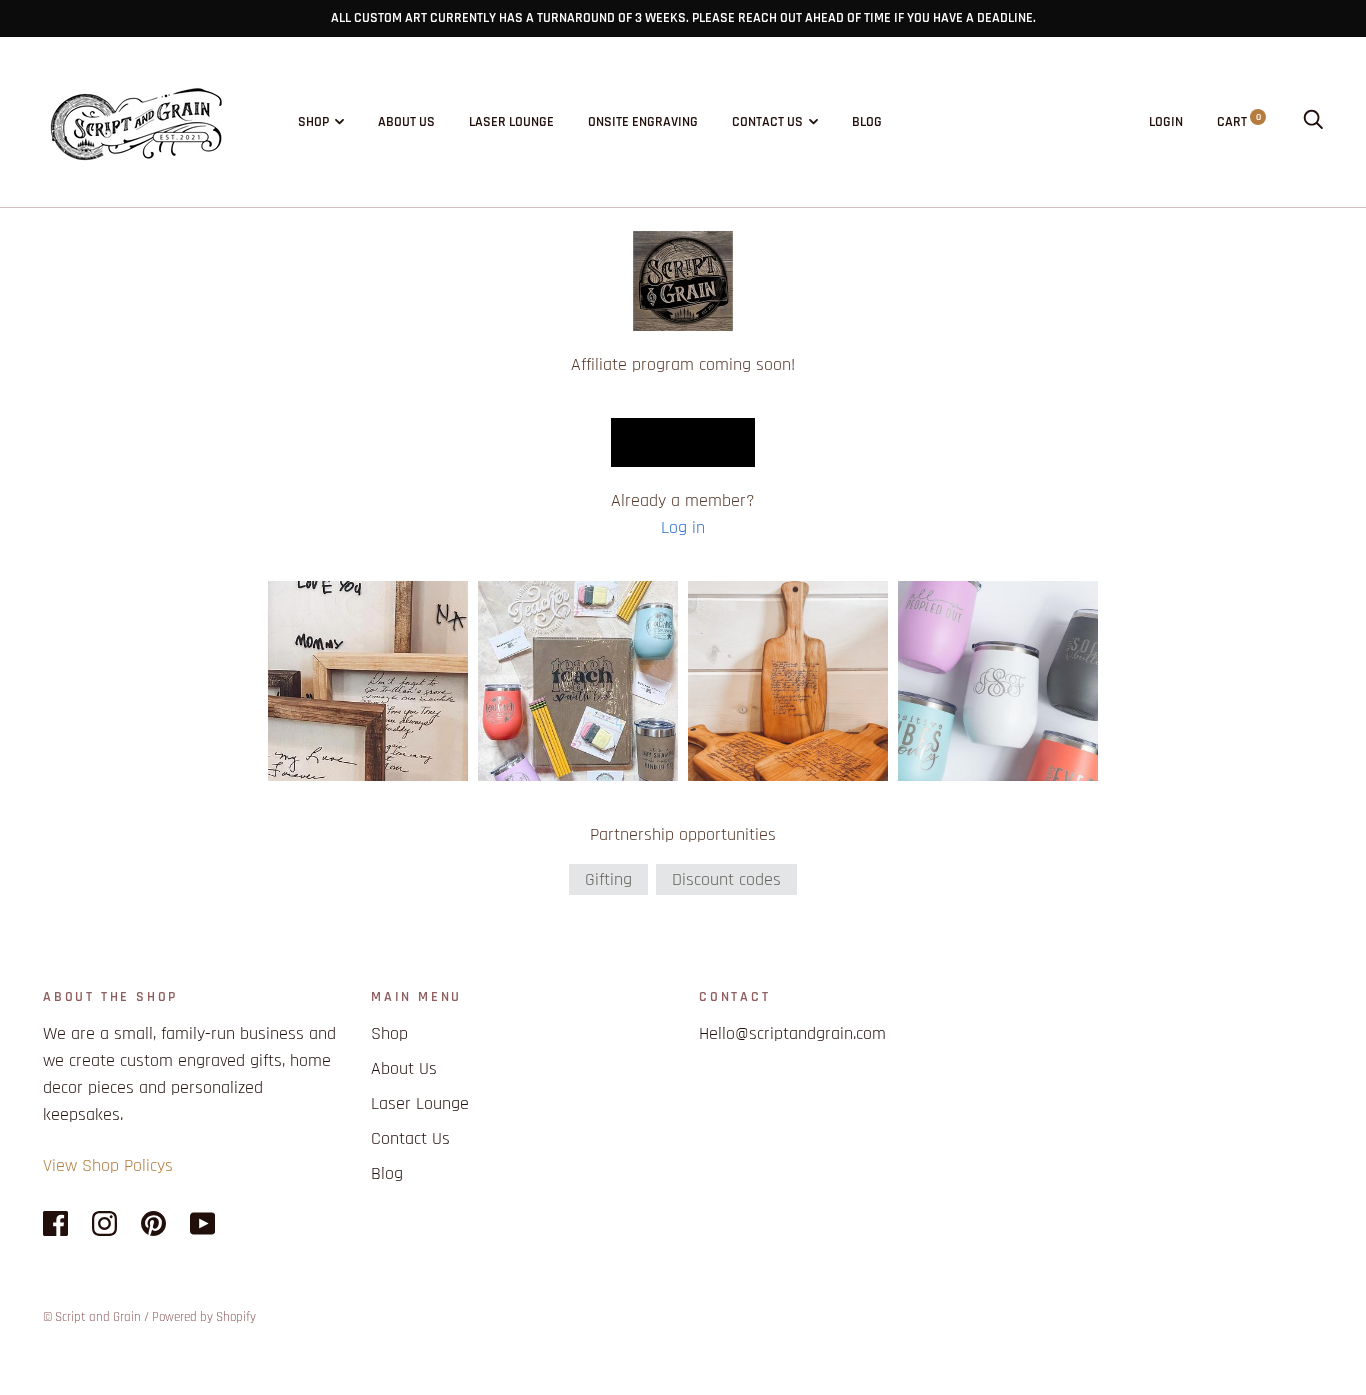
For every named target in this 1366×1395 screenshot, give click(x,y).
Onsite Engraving (643, 122)
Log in (683, 527)
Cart (1239, 122)
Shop (313, 122)
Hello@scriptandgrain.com (792, 1033)
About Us (406, 122)
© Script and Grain (92, 1317)
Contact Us (767, 122)
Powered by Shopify (204, 1317)
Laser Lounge (511, 122)
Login (1166, 122)
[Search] (1313, 122)
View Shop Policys (108, 1165)
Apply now (683, 442)
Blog (867, 122)
